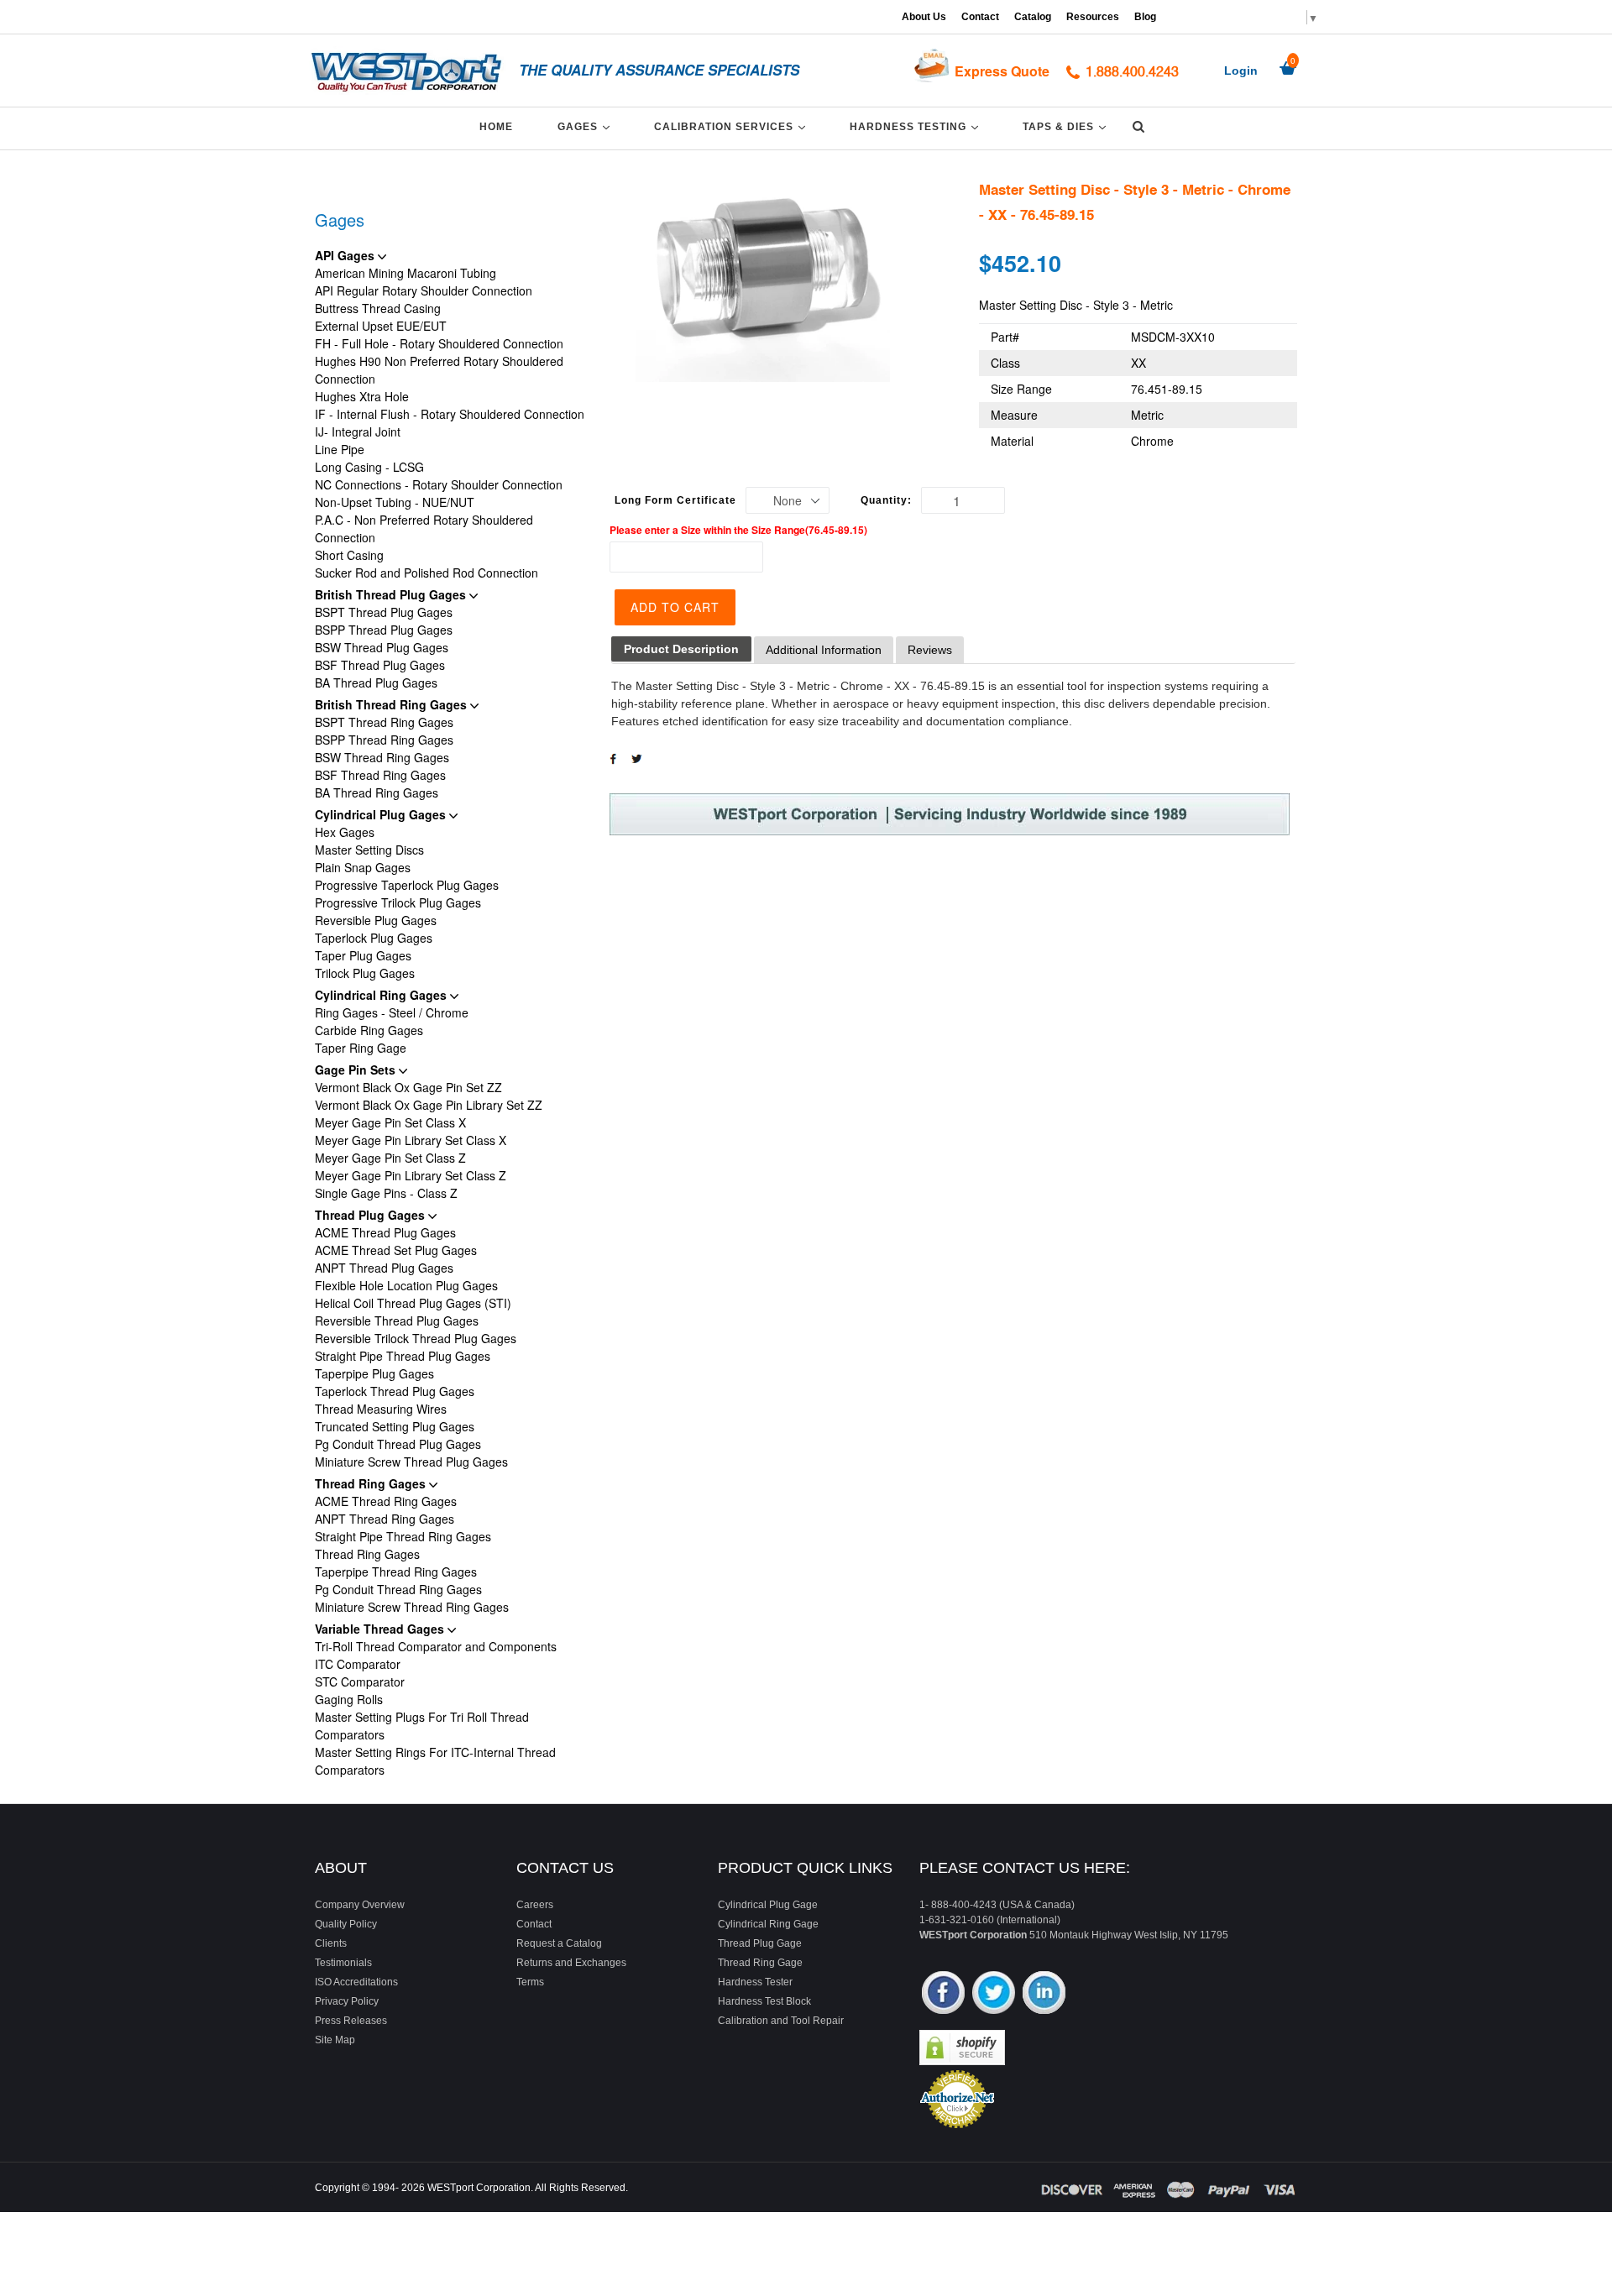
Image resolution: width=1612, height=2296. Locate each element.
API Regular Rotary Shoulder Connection (424, 290)
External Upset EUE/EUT (381, 326)
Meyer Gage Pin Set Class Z (390, 1158)
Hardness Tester (755, 1982)
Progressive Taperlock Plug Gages (407, 885)
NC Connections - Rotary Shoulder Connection (439, 484)
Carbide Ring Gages (369, 1030)
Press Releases (351, 2021)
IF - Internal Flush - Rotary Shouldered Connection (450, 414)
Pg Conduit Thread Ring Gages (398, 1589)
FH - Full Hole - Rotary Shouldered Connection (439, 343)
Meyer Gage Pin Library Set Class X (411, 1140)
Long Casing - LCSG (369, 467)
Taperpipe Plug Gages (374, 1373)
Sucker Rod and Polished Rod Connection (427, 573)
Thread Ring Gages (372, 1483)
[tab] (681, 649)
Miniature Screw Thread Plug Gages (411, 1462)
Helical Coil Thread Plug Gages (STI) (413, 1303)
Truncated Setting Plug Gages (395, 1426)
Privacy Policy (347, 2001)
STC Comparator (360, 1681)
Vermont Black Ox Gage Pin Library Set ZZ (429, 1105)
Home (496, 127)
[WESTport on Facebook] (943, 1994)
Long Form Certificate (675, 500)
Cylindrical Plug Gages (382, 814)
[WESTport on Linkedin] (1044, 1994)
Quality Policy (346, 1924)
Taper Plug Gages (363, 955)
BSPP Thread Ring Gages (384, 740)
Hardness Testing (917, 126)
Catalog (1033, 17)
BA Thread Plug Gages (376, 683)
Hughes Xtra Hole (362, 396)
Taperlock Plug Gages (374, 938)
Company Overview (360, 1905)
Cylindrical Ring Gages (382, 995)
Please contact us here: (1025, 1868)
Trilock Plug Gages (365, 973)
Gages (586, 126)
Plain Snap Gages (363, 867)
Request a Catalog (559, 1943)
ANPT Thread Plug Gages (384, 1268)
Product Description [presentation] (681, 649)
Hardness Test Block (764, 2001)
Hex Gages (345, 832)
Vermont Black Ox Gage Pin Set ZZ (408, 1087)
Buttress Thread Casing (378, 308)
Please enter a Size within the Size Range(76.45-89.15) (738, 530)
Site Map (335, 2040)
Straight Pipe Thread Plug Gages (403, 1356)
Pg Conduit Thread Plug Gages (398, 1444)
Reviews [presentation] (930, 650)
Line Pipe (340, 449)
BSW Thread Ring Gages (382, 757)
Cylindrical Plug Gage (768, 1905)
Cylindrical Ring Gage (768, 1924)
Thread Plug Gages (372, 1215)
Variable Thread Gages (381, 1629)
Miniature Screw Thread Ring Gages (412, 1607)
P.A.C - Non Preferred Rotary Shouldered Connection (424, 528)
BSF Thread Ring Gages (380, 775)
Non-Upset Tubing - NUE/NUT (395, 502)
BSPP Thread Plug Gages (384, 630)
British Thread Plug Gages (392, 594)
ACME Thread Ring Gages (386, 1501)
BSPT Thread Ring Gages (384, 722)
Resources (1093, 17)
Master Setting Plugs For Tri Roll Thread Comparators (422, 1726)
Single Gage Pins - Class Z (386, 1193)
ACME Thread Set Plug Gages (396, 1250)
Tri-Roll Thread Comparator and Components (436, 1646)
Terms (530, 1982)
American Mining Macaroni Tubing (406, 273)
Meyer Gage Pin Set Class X (390, 1122)
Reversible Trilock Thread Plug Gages (416, 1338)
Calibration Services (733, 126)
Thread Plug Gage (760, 1943)
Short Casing (349, 555)
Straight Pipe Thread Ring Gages (403, 1536)
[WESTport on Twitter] (994, 1994)
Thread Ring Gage (760, 1963)
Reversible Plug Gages (376, 920)
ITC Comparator (358, 1664)
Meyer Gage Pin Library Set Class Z (411, 1175)
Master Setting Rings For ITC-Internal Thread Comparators (435, 1761)
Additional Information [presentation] (824, 650)
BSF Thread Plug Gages (380, 665)
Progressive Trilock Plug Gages (398, 902)
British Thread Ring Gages (393, 704)
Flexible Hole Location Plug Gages (406, 1285)
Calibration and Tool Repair (781, 2021)
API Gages (346, 255)
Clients (331, 1943)
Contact (980, 17)
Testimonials (343, 1963)
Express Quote (1002, 71)
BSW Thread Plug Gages (382, 647)
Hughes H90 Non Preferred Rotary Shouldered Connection (439, 370)
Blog (1145, 17)
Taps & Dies (1067, 126)
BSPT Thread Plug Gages (384, 612)
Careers (535, 1905)
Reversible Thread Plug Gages (397, 1321)
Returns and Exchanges (571, 1963)
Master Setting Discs (369, 850)
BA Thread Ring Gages (377, 792)
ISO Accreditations (356, 1982)
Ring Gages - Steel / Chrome (392, 1012)
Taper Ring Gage (361, 1048)
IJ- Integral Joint (358, 431)
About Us (924, 17)
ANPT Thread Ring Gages (385, 1519)
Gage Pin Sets (357, 1070)
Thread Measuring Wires (381, 1409)
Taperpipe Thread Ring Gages (396, 1572)
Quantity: (886, 500)
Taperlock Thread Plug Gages (395, 1391)
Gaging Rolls (349, 1699)
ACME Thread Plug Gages (385, 1232)
